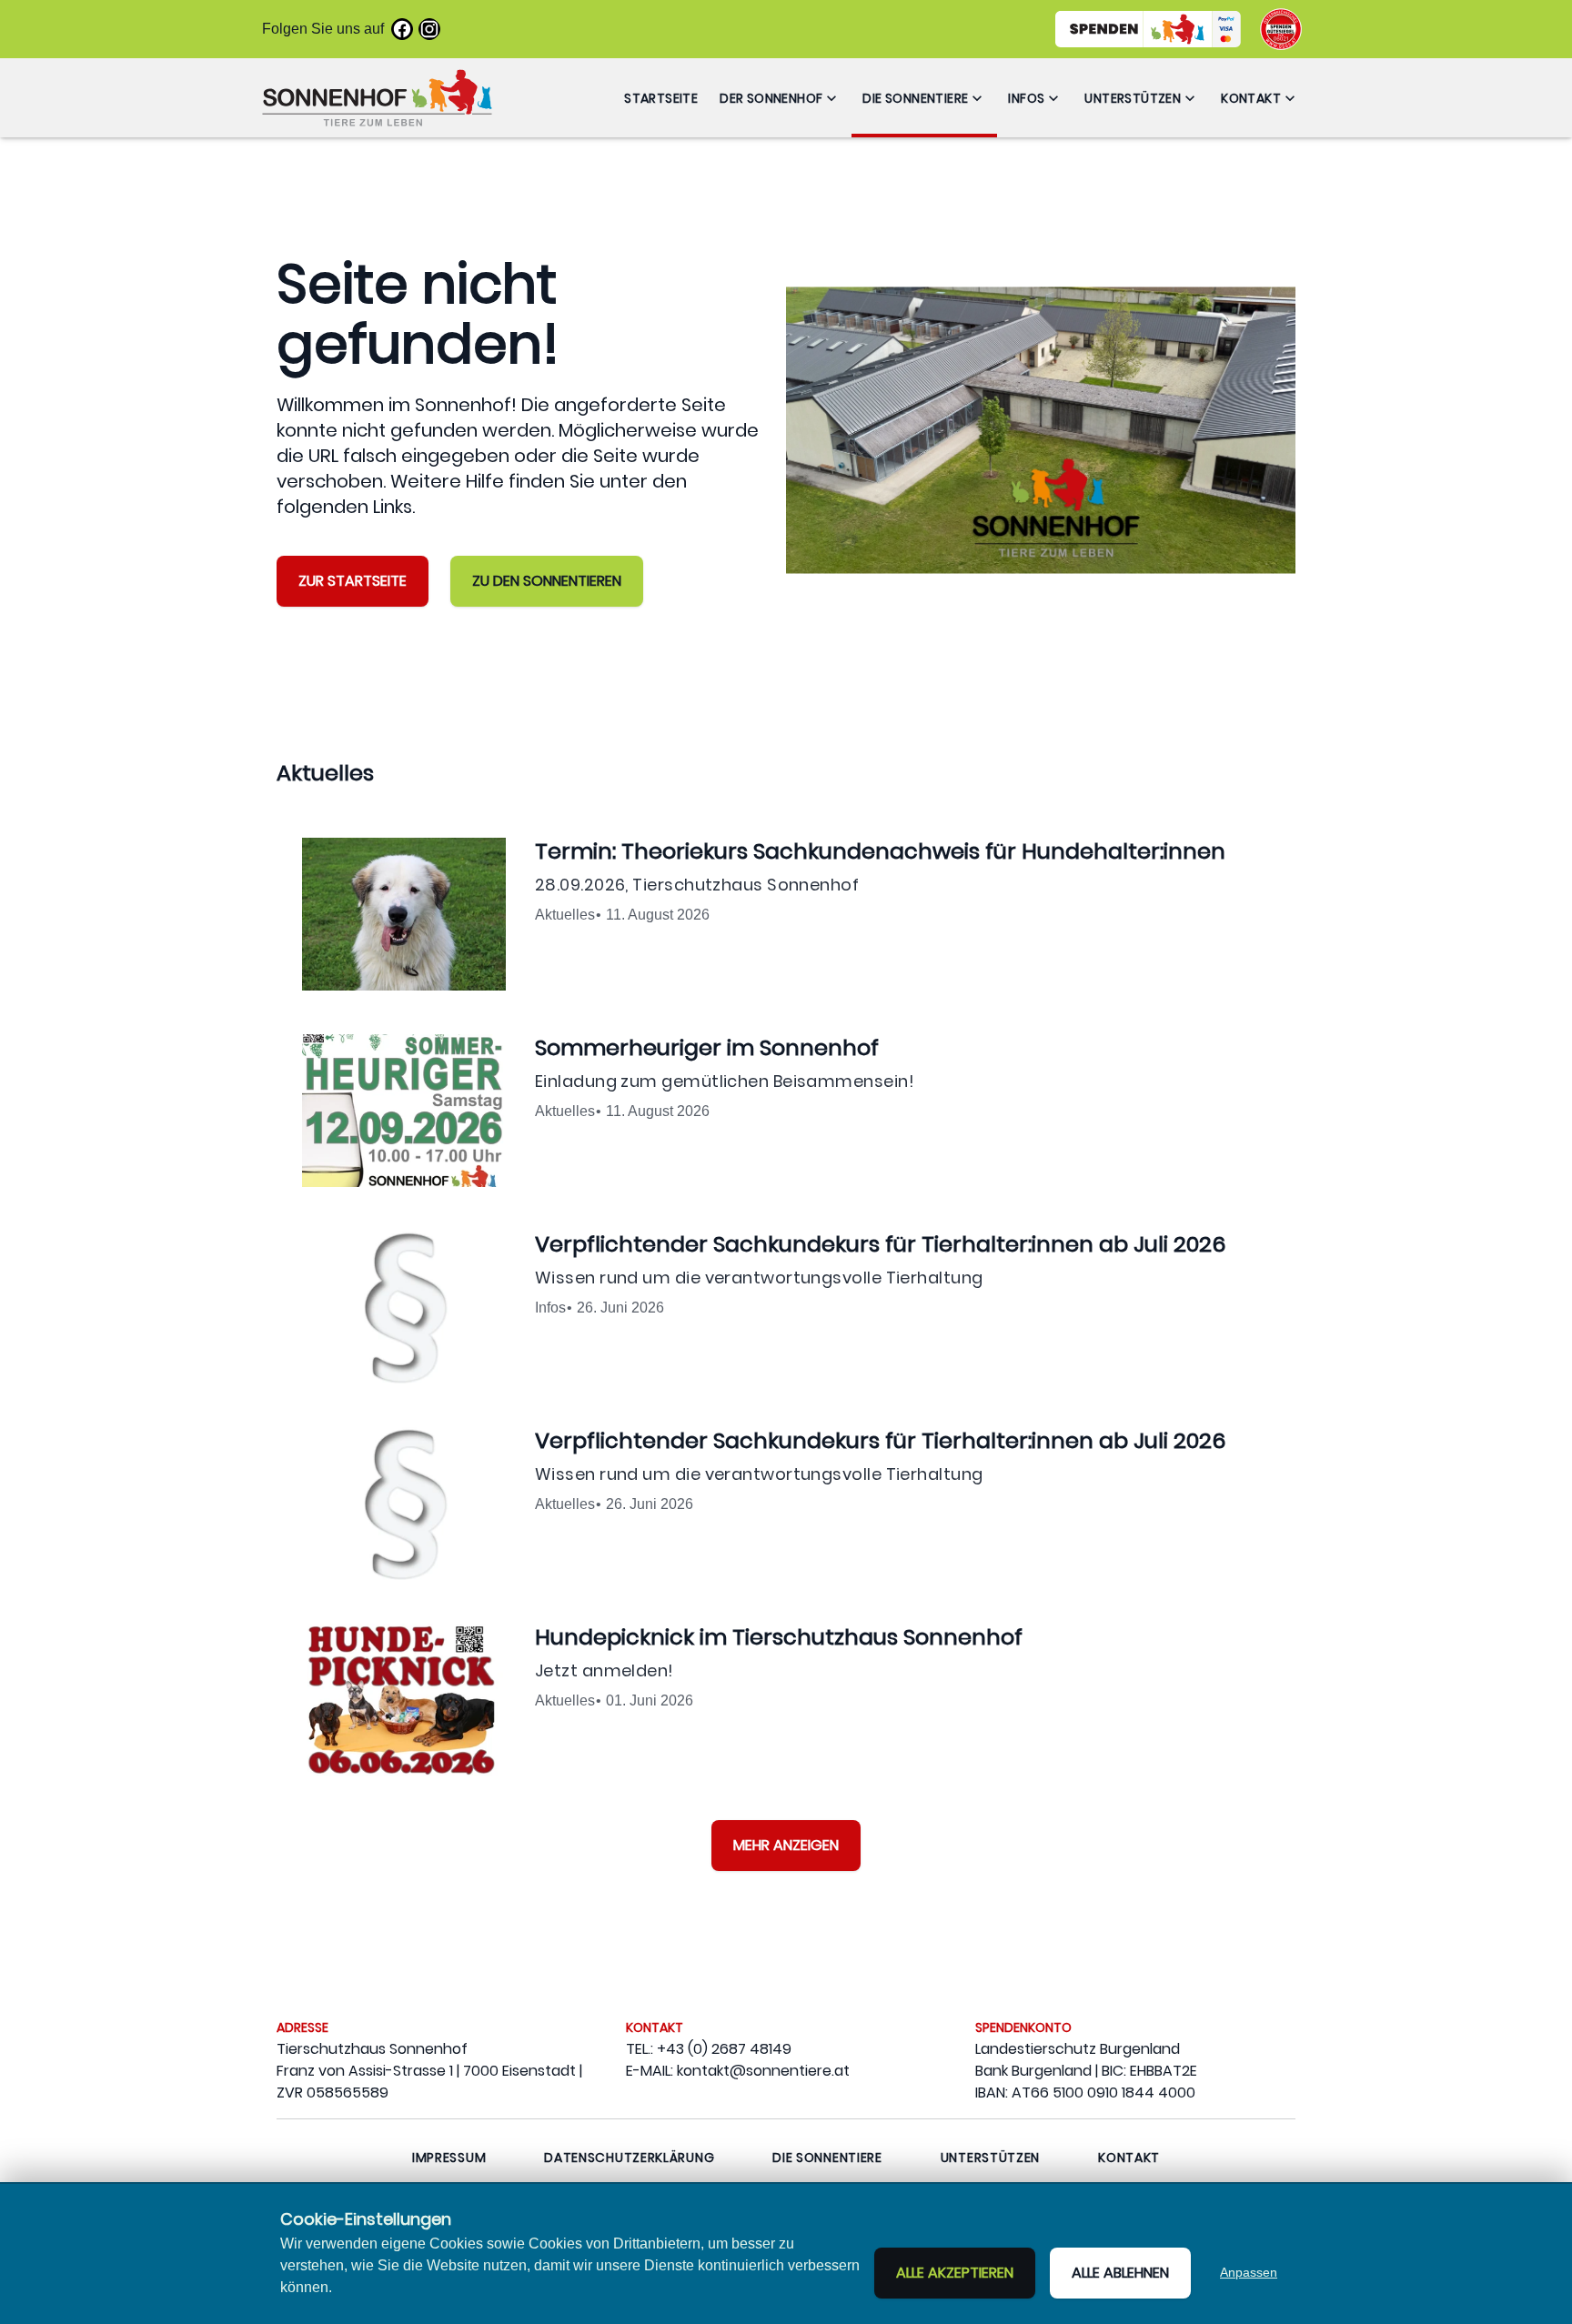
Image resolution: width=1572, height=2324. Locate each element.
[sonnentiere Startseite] (377, 98)
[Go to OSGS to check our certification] (1281, 29)
